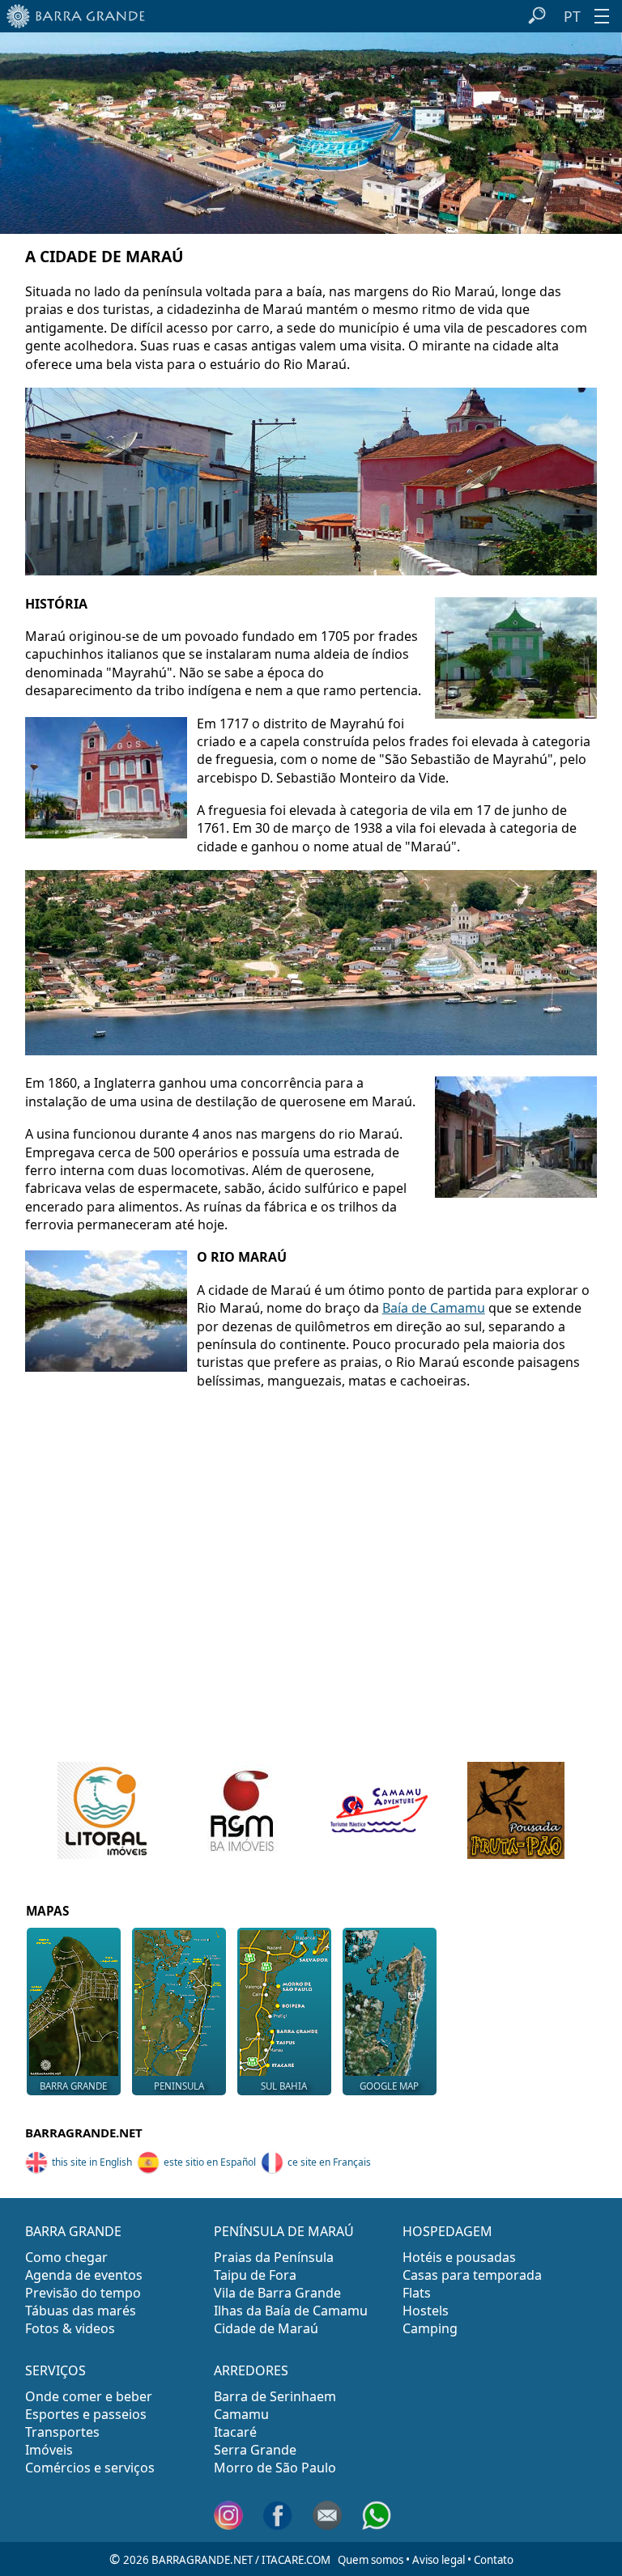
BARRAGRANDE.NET (84, 2133)
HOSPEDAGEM (447, 2231)
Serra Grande (255, 2450)
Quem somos (371, 2560)
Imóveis (49, 2450)
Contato (494, 2560)
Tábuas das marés (81, 2311)
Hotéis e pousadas (459, 2257)
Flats (417, 2293)
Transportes (62, 2432)
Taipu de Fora (255, 2275)
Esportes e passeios (86, 2414)
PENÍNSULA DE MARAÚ (284, 2231)
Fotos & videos (70, 2328)
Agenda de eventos (84, 2275)
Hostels (426, 2311)
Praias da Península (274, 2257)
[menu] (602, 16)
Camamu (241, 2414)
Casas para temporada (472, 2275)
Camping (430, 2328)
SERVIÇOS (55, 2370)
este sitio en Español (210, 2162)
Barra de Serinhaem (275, 2396)
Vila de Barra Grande (277, 2293)
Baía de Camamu (434, 1308)
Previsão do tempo (83, 2293)
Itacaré (235, 2432)
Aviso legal (439, 2560)
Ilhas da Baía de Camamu (291, 2311)
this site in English (92, 2162)
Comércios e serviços (90, 2468)
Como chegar (66, 2257)
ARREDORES (251, 2370)
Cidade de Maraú (266, 2328)
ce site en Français (329, 2162)
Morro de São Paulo (275, 2468)
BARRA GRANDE (73, 2231)
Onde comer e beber (89, 2396)
